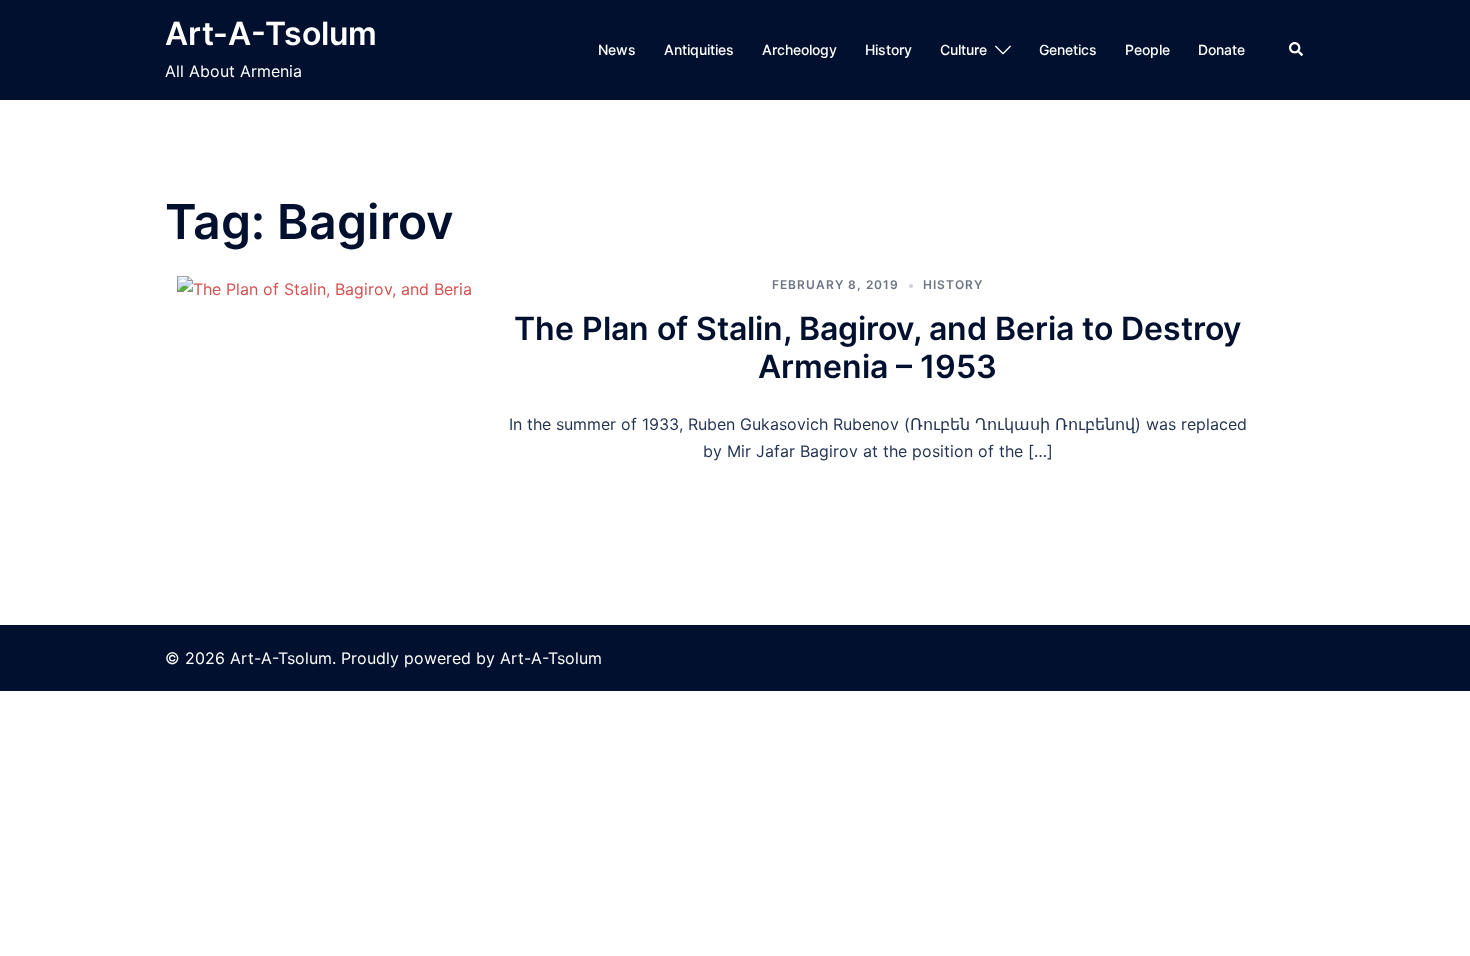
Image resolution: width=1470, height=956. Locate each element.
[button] (1297, 50)
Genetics (1068, 49)
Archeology (799, 49)
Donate (1221, 49)
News (617, 49)
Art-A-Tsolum (271, 33)
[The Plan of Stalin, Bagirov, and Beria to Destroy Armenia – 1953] (324, 370)
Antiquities (699, 49)
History (888, 49)
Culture (963, 49)
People (1147, 49)
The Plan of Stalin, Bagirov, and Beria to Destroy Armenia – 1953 (877, 347)
